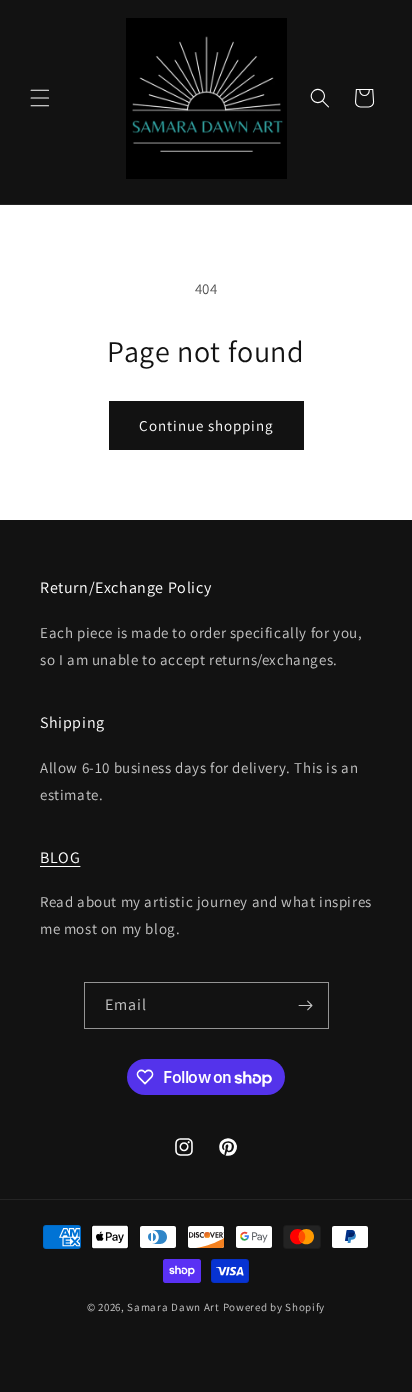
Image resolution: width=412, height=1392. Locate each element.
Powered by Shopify (274, 1307)
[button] (40, 98)
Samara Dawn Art (173, 1307)
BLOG (60, 857)
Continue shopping (206, 425)
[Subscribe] (306, 1005)
